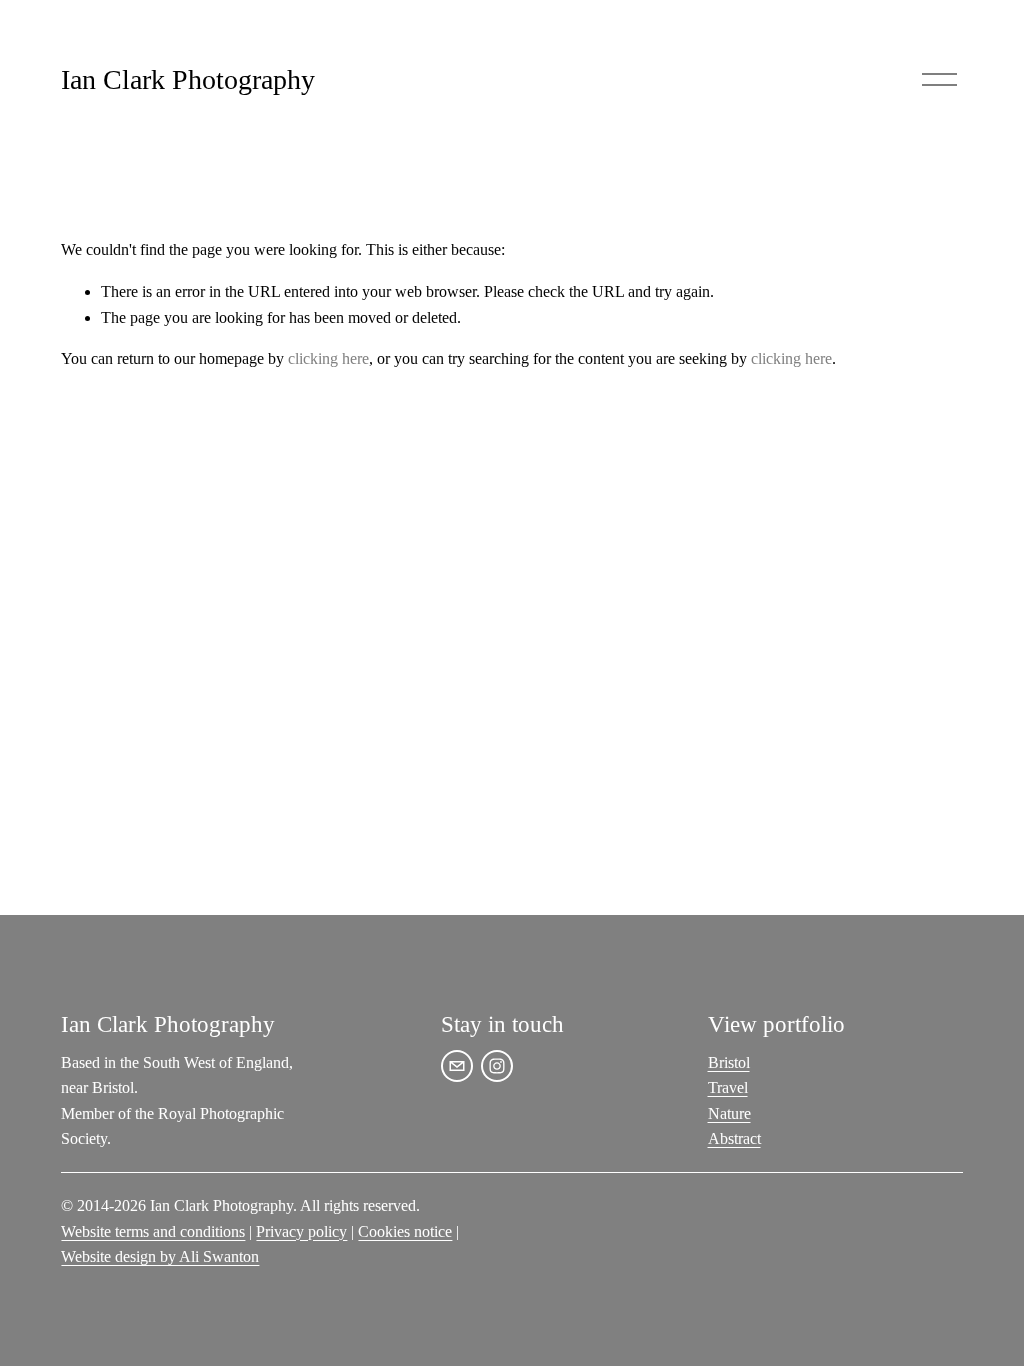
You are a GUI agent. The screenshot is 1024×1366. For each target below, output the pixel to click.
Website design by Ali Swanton (160, 1256)
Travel (728, 1087)
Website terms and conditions (153, 1231)
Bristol (729, 1062)
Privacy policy (301, 1231)
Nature (729, 1113)
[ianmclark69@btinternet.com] (457, 1066)
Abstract (734, 1138)
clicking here (328, 358)
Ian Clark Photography (188, 79)
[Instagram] (497, 1066)
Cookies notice (405, 1231)
